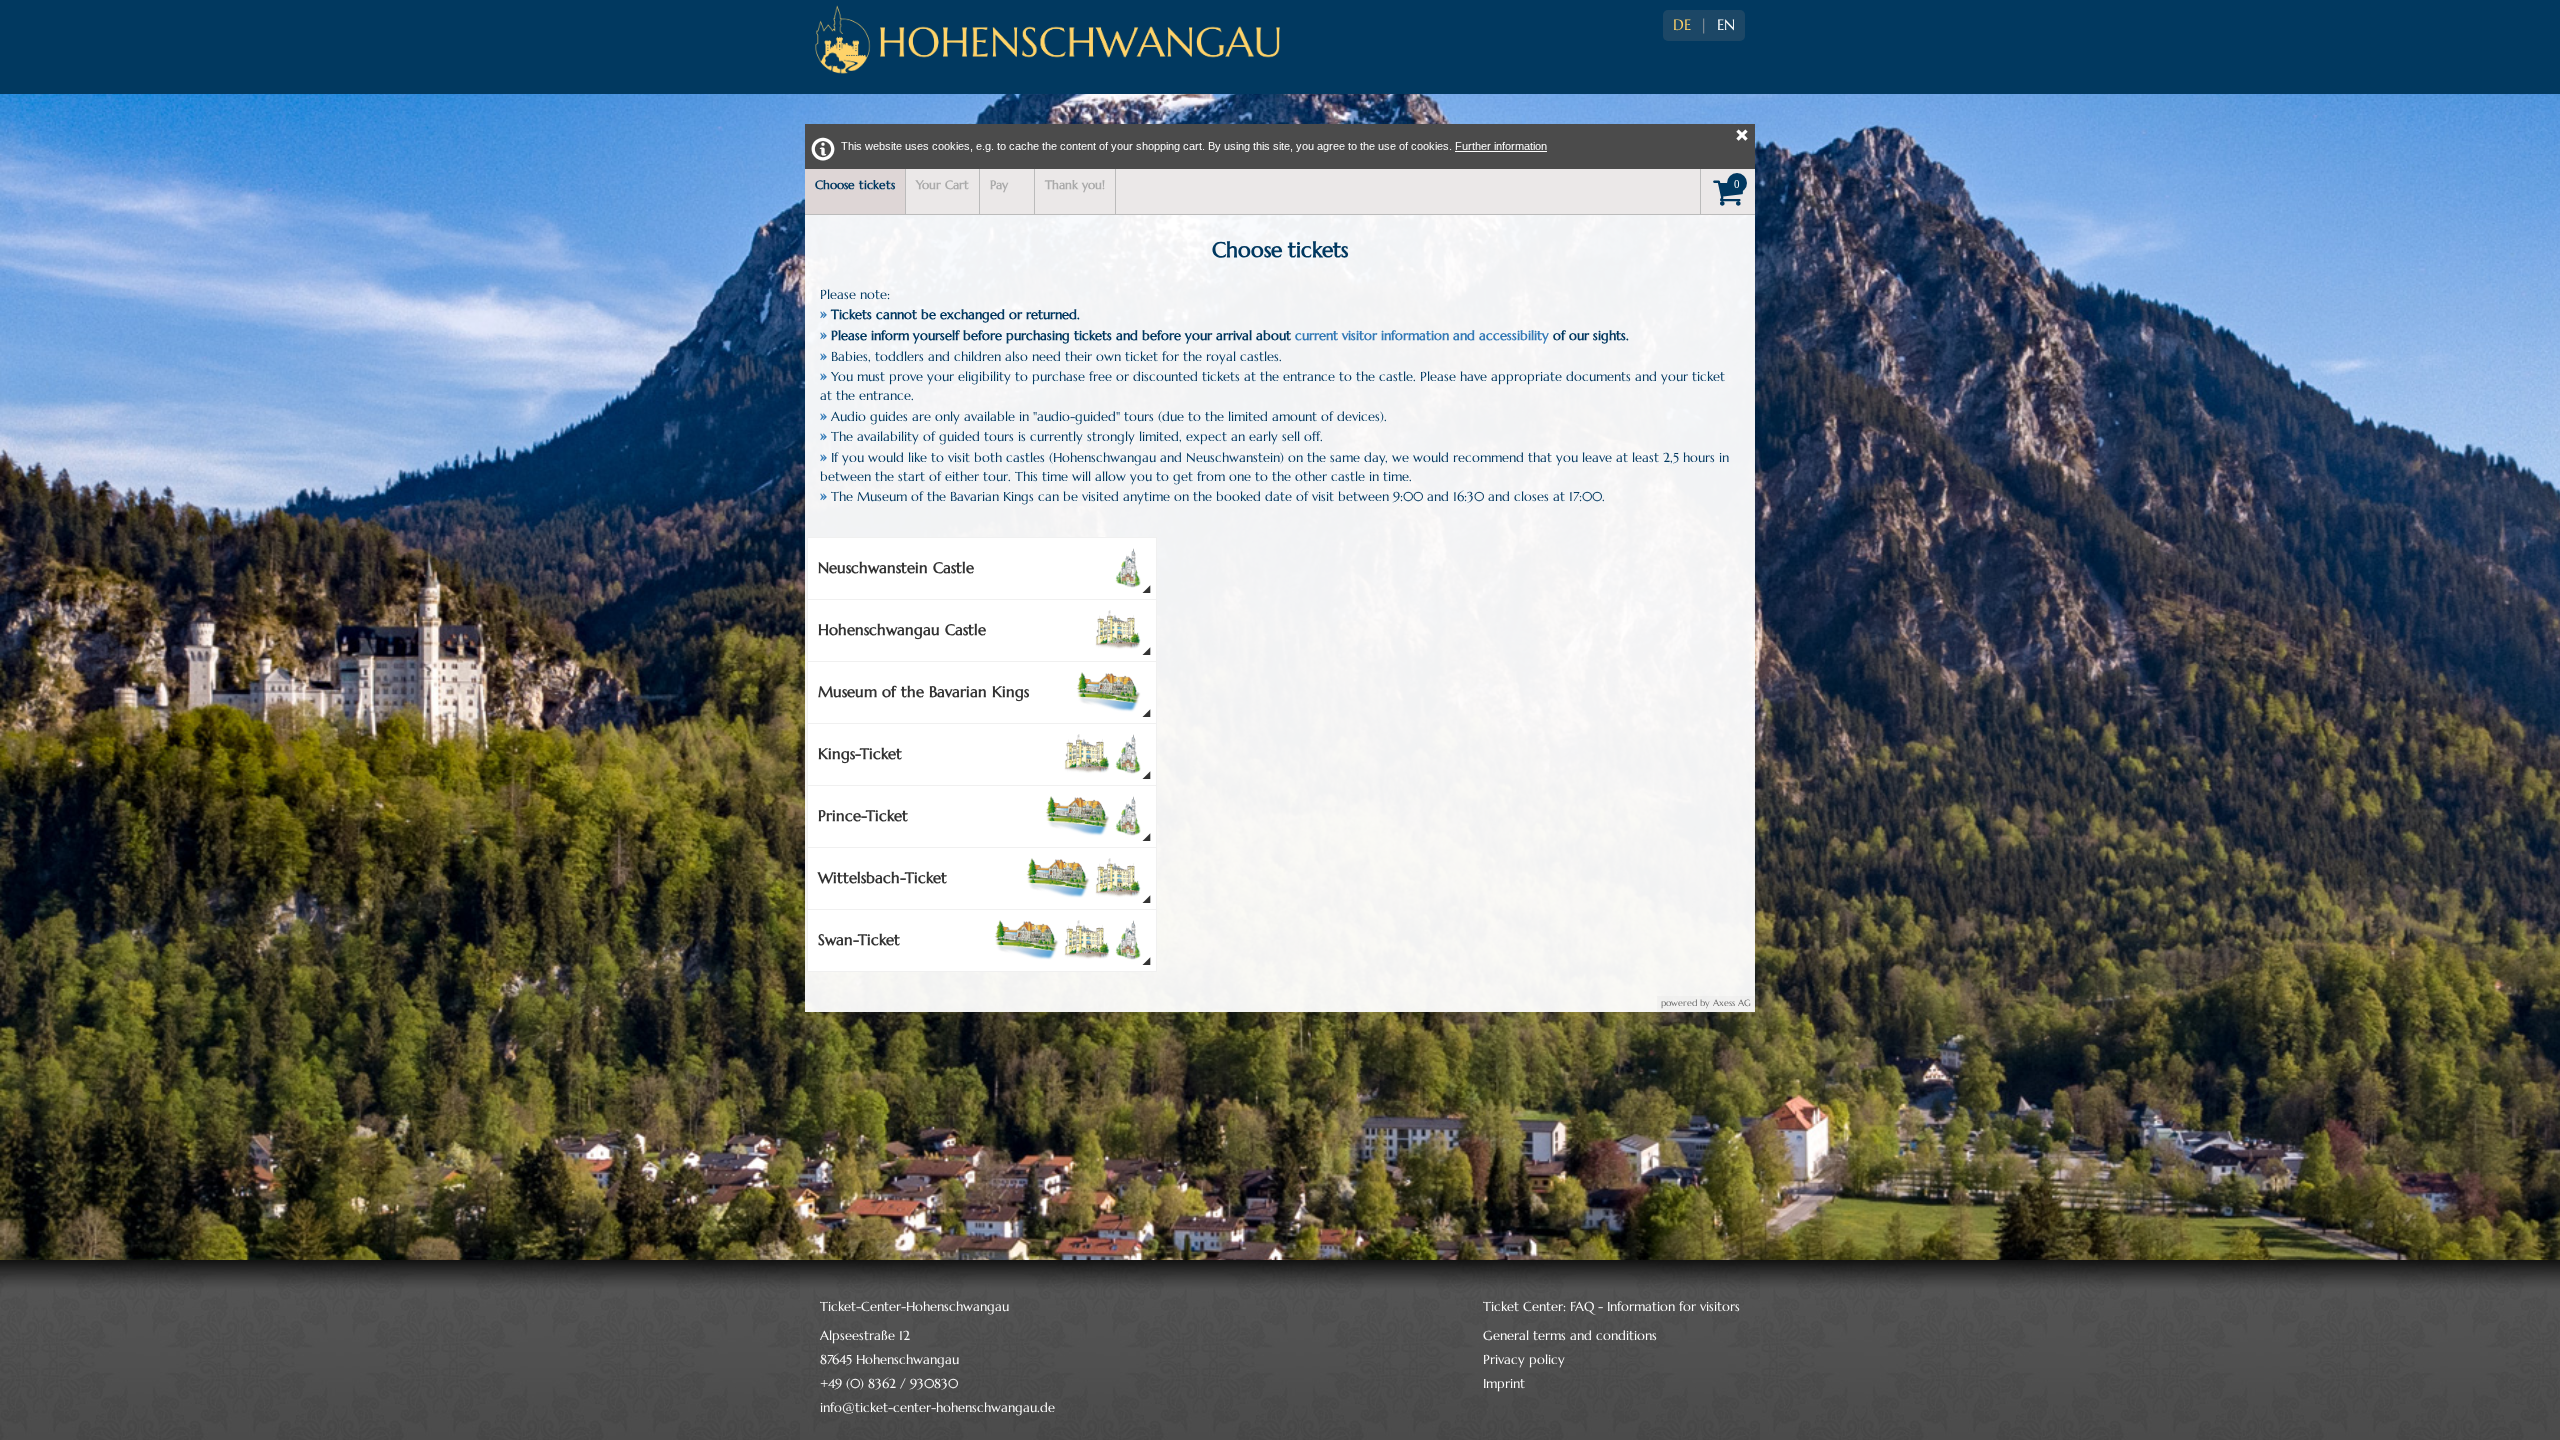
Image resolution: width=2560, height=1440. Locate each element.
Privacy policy (1524, 1359)
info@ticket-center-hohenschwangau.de (937, 1407)
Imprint (1504, 1383)
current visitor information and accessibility (1422, 335)
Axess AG (1732, 1003)
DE (1682, 25)
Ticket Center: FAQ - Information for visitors (1611, 1306)
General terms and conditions (1570, 1335)
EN (1726, 25)
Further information (1501, 146)
